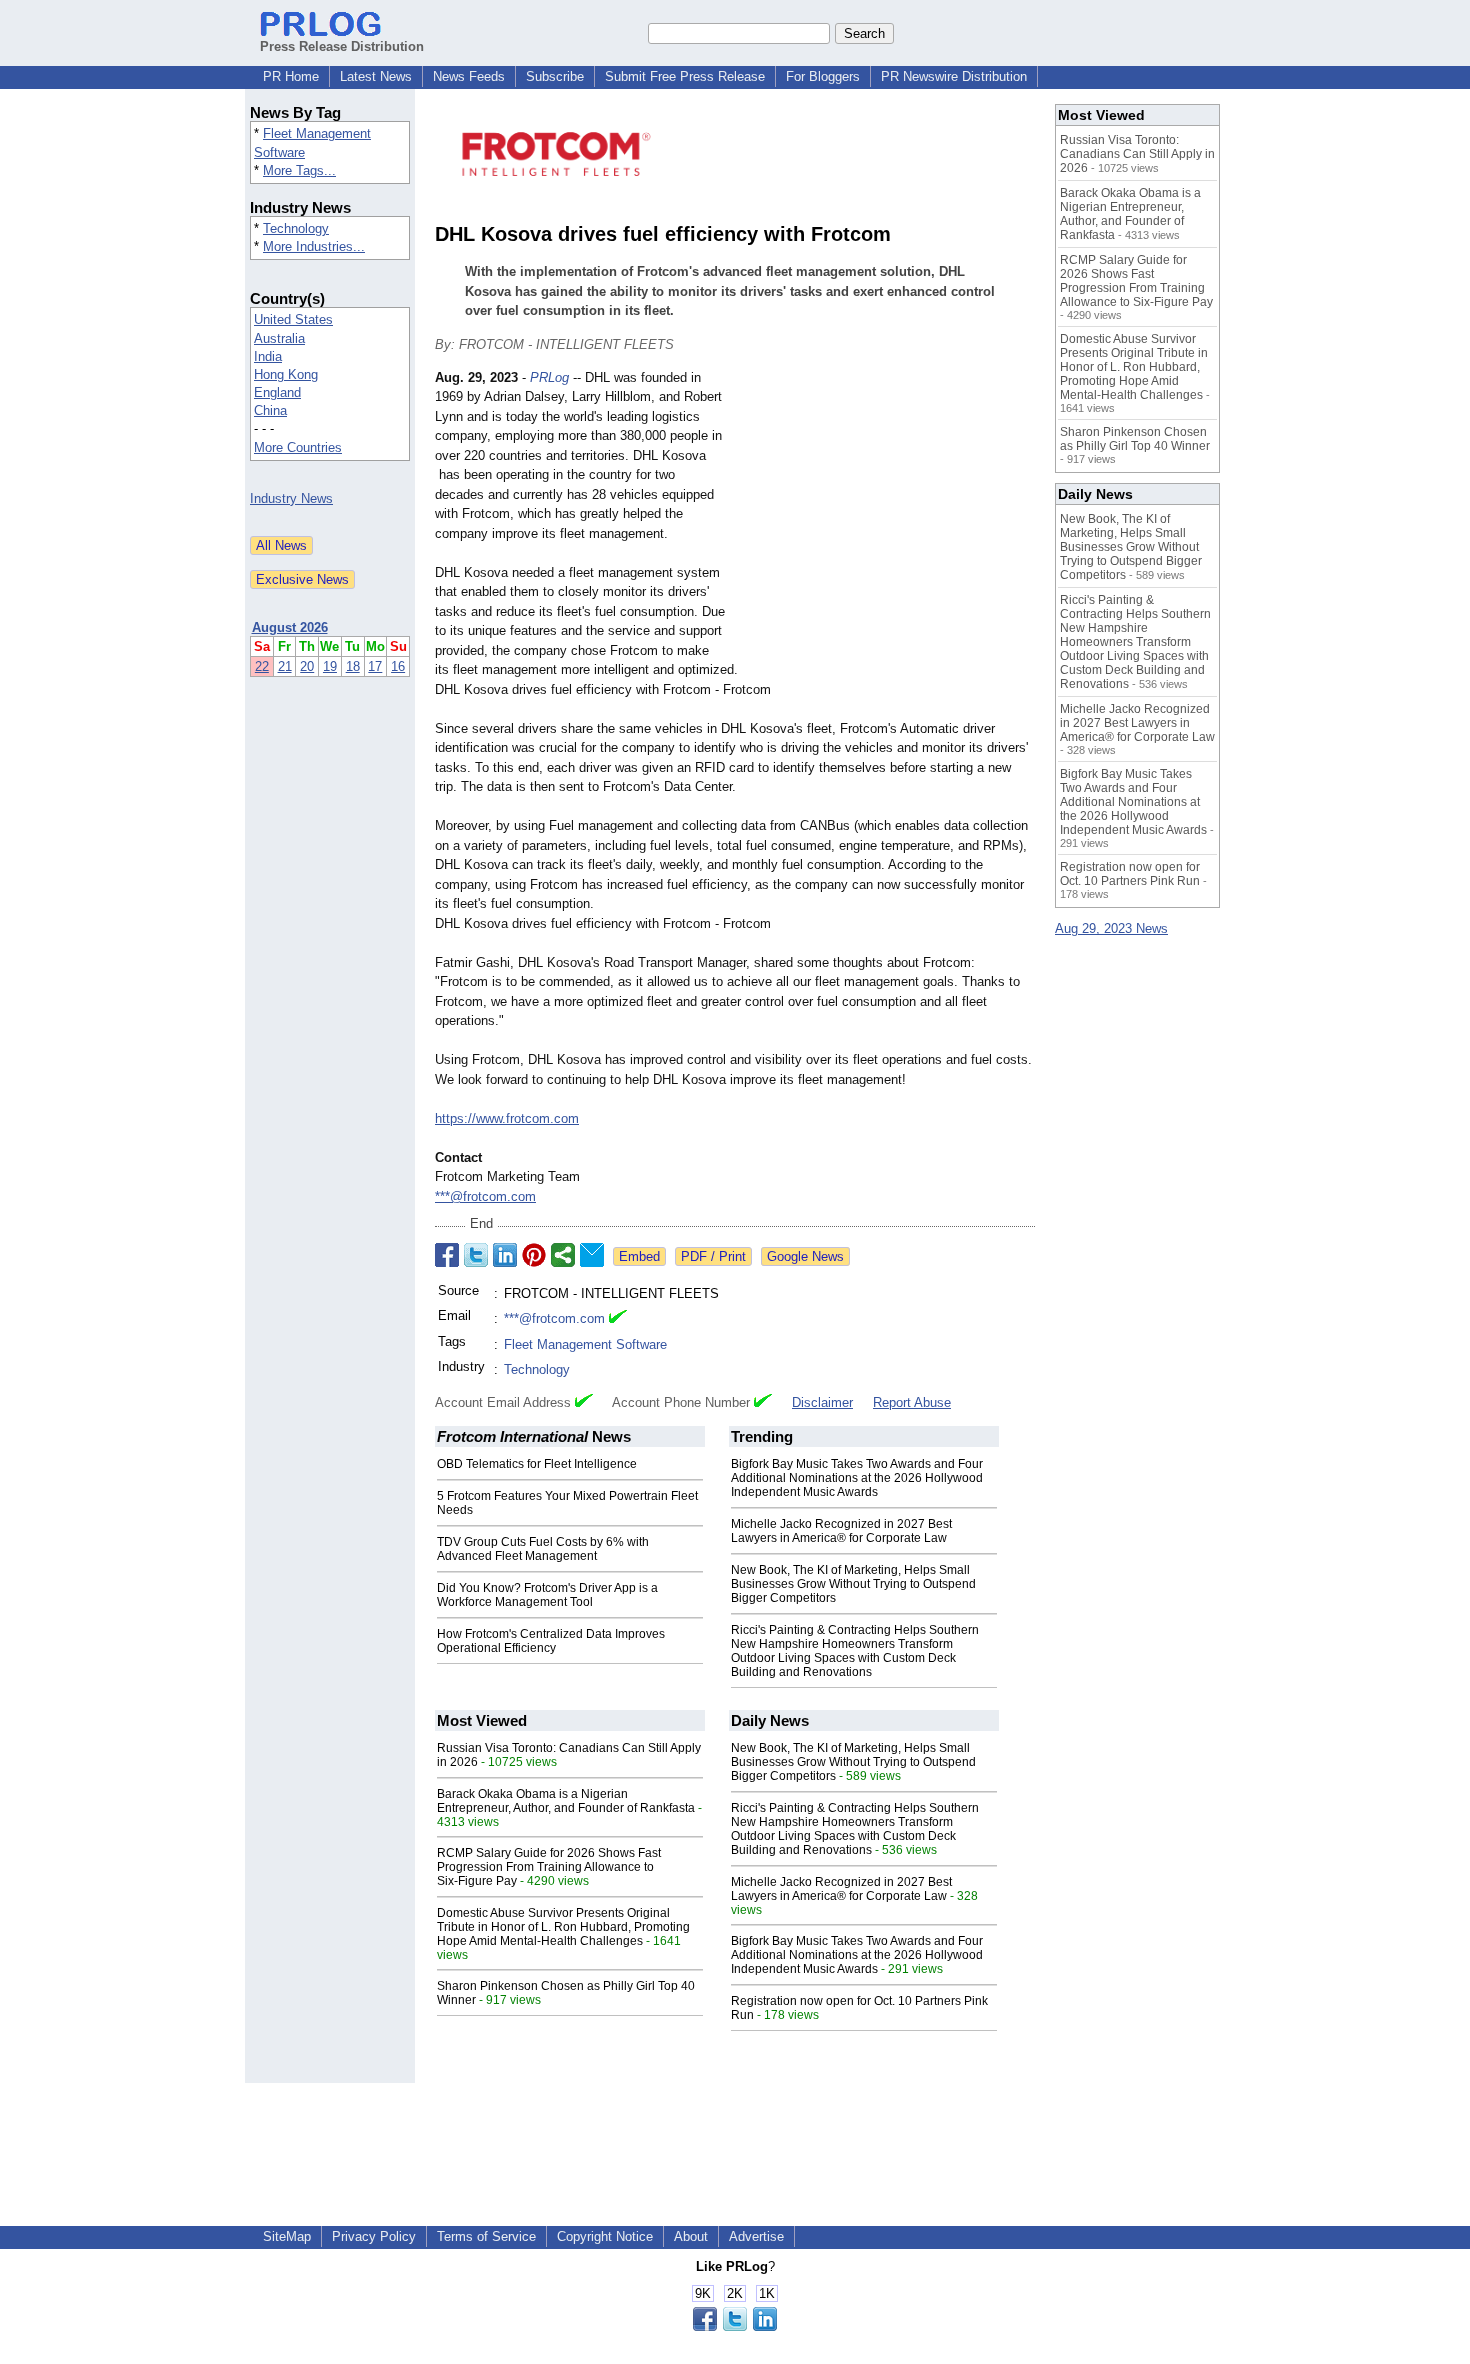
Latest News (376, 76)
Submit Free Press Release (685, 76)
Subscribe (555, 76)
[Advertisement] (885, 515)
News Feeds (469, 76)
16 (398, 666)
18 (353, 666)
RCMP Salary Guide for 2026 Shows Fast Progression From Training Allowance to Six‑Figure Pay (549, 1867)
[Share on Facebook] (447, 1255)
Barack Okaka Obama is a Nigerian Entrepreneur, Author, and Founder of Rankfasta (566, 1801)
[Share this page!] (735, 2326)
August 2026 (290, 627)
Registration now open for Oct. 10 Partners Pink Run (1130, 874)
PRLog (549, 377)
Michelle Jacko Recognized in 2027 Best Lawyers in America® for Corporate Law (841, 1531)
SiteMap (287, 2236)
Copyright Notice (605, 2236)
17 (375, 666)
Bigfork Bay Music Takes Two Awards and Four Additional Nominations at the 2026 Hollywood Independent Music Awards (857, 1478)
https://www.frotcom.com (507, 1118)
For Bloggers (823, 76)
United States (293, 319)
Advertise (756, 2236)
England (277, 392)
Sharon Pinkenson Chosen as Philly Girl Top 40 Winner (1135, 439)
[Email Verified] (618, 1319)
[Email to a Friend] (592, 1255)
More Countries (298, 447)
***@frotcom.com (485, 1196)
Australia (279, 338)
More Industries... (314, 246)
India (268, 356)
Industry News (291, 498)
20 (307, 666)
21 (285, 666)
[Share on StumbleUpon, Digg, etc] (563, 1255)
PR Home (291, 76)
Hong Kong (286, 374)
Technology (296, 228)
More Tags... (299, 170)
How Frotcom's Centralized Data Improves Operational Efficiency (551, 1641)
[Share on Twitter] (476, 1255)
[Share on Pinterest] (534, 1255)
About (691, 2236)
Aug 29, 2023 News (1111, 928)
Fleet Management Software (585, 1344)
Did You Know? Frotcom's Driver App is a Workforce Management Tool (547, 1595)
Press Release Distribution (342, 46)
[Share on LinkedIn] (505, 1255)
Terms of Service (486, 2236)
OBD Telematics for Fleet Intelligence (537, 1464)
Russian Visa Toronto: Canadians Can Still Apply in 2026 (1137, 154)
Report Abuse (912, 1402)
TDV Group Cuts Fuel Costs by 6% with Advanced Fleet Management (543, 1549)
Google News (805, 1256)
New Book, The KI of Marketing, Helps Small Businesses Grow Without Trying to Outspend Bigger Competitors (853, 1584)
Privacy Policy (374, 2236)
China (270, 410)
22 (262, 666)
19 (330, 666)
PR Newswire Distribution (954, 76)
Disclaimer (822, 1402)
